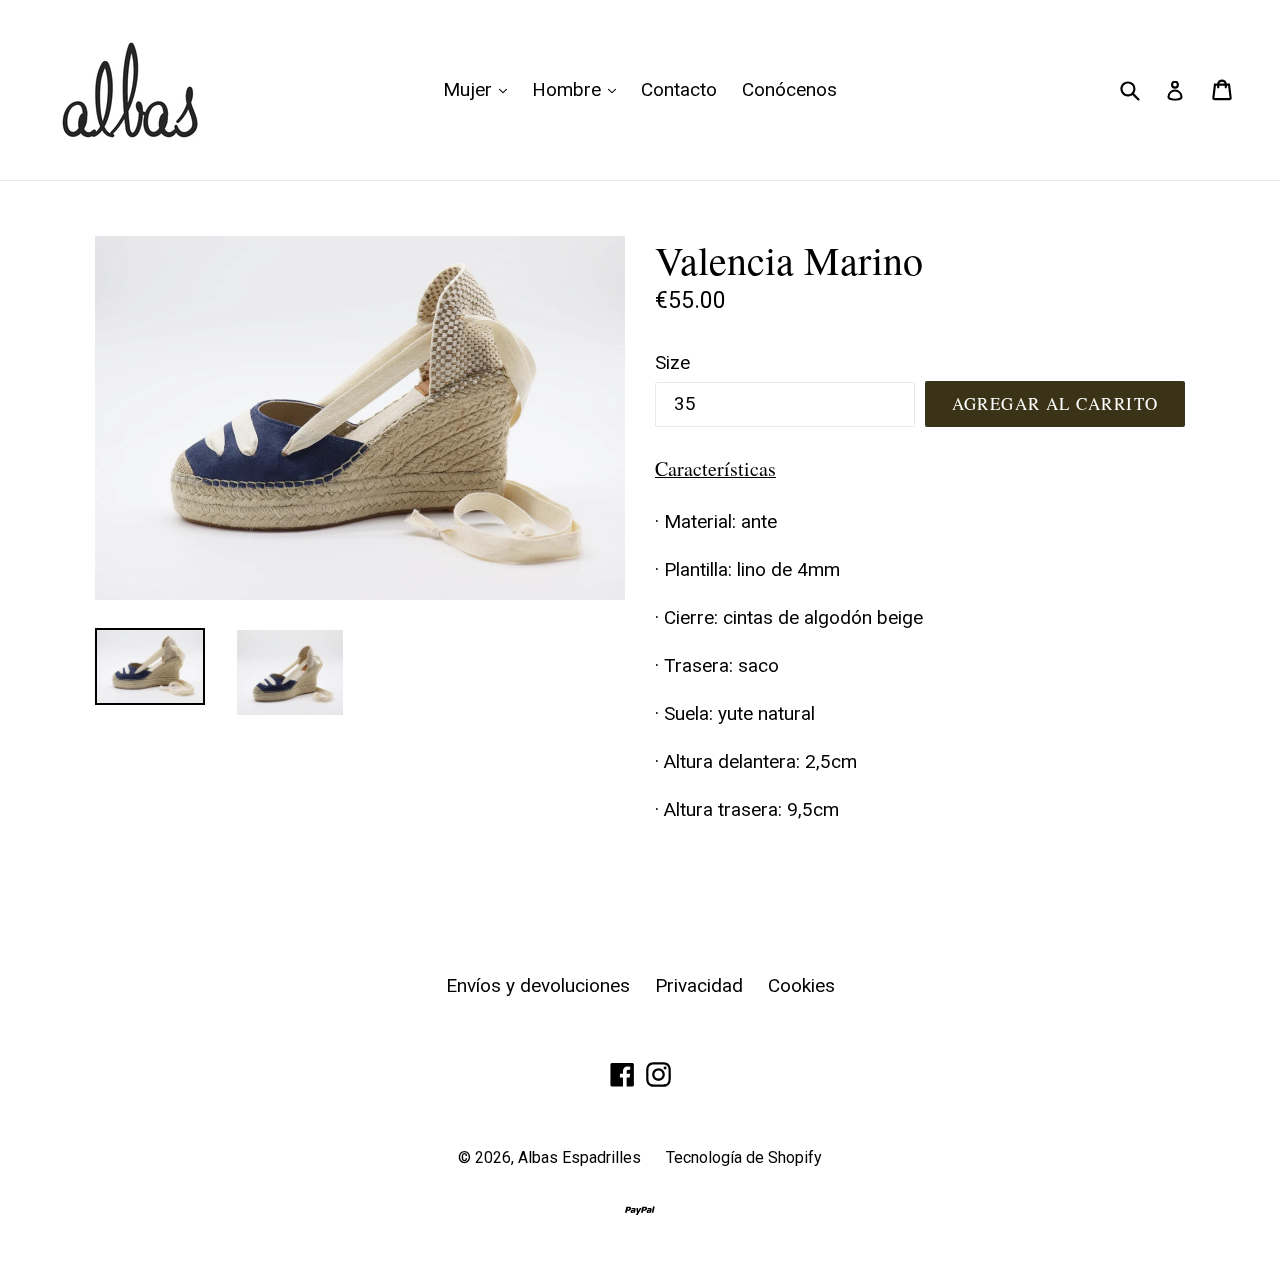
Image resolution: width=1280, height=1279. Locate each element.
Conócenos (789, 89)
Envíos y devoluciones (538, 985)
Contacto (679, 89)
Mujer (480, 89)
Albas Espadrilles (579, 1157)
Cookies (801, 985)
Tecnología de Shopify (744, 1157)
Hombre (579, 89)
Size (672, 362)
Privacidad (699, 985)
